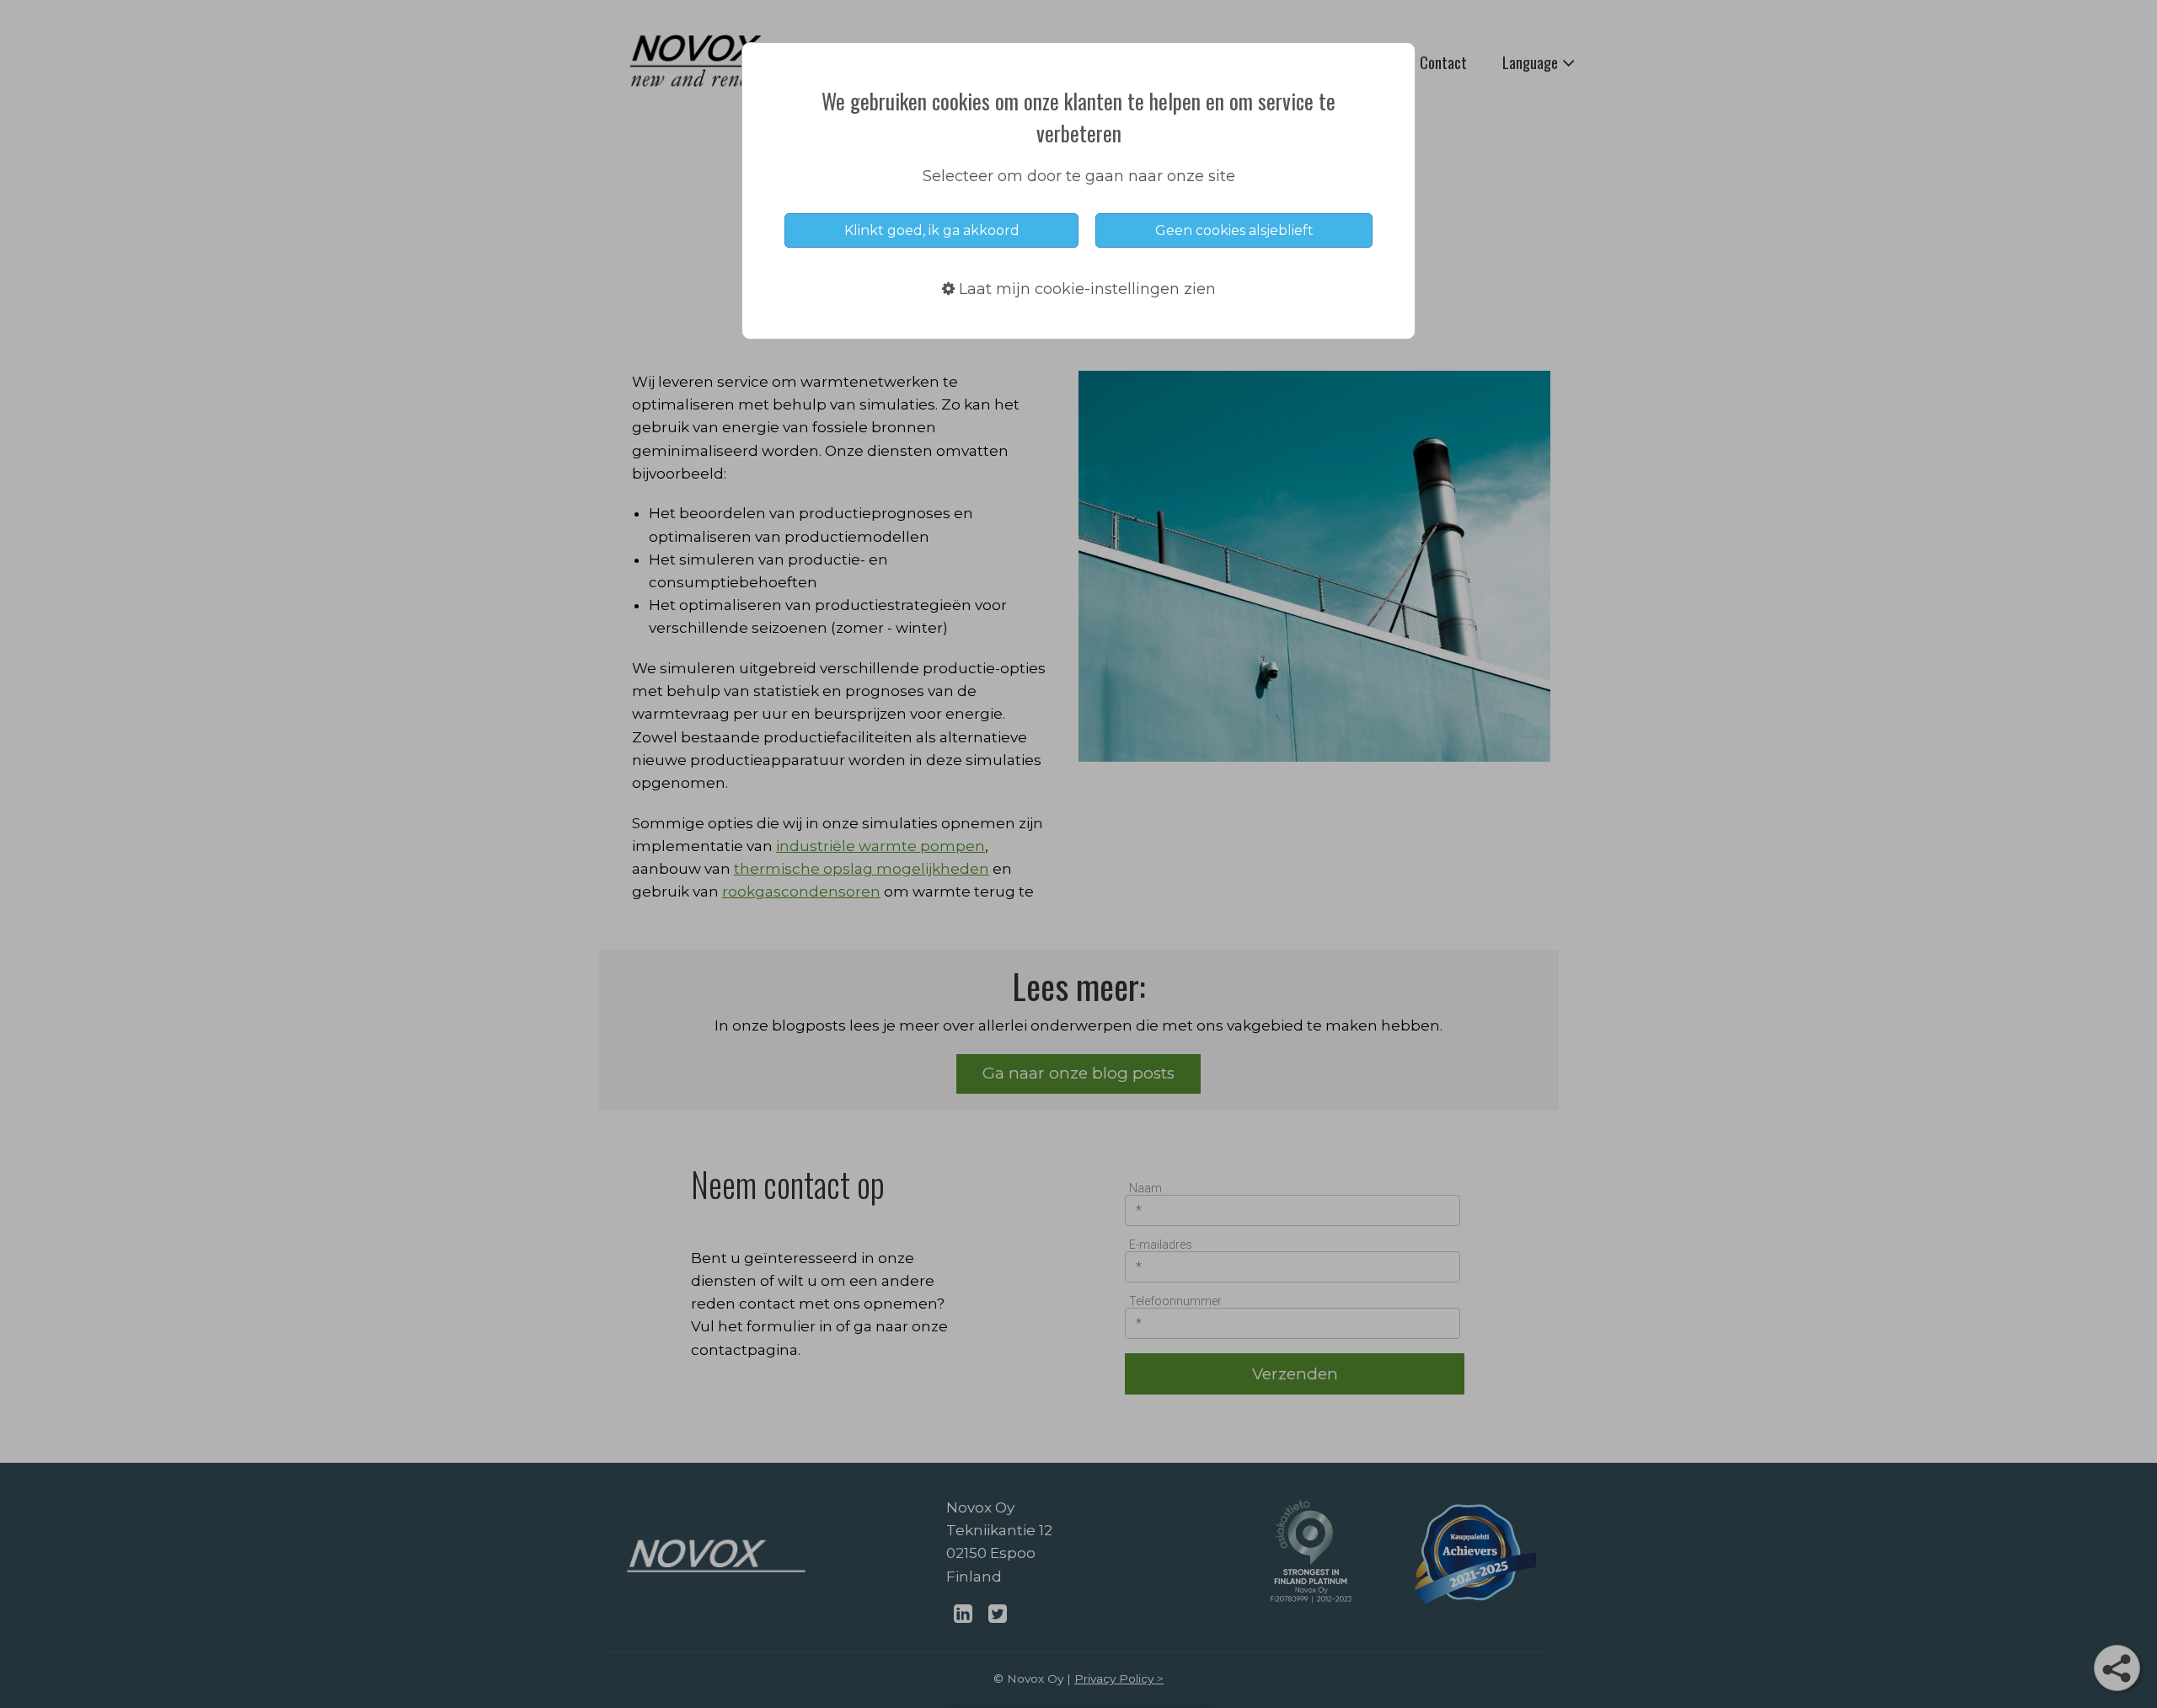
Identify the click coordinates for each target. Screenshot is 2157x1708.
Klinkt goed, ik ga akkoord (932, 230)
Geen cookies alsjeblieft (1234, 230)
